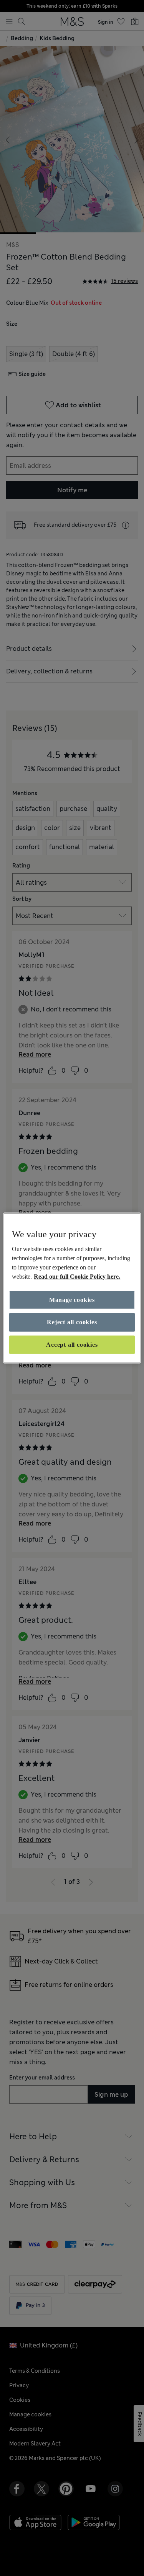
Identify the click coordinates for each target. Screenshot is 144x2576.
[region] (72, 1288)
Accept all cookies (72, 1344)
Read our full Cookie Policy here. (77, 1277)
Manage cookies (72, 1300)
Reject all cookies (72, 1322)
